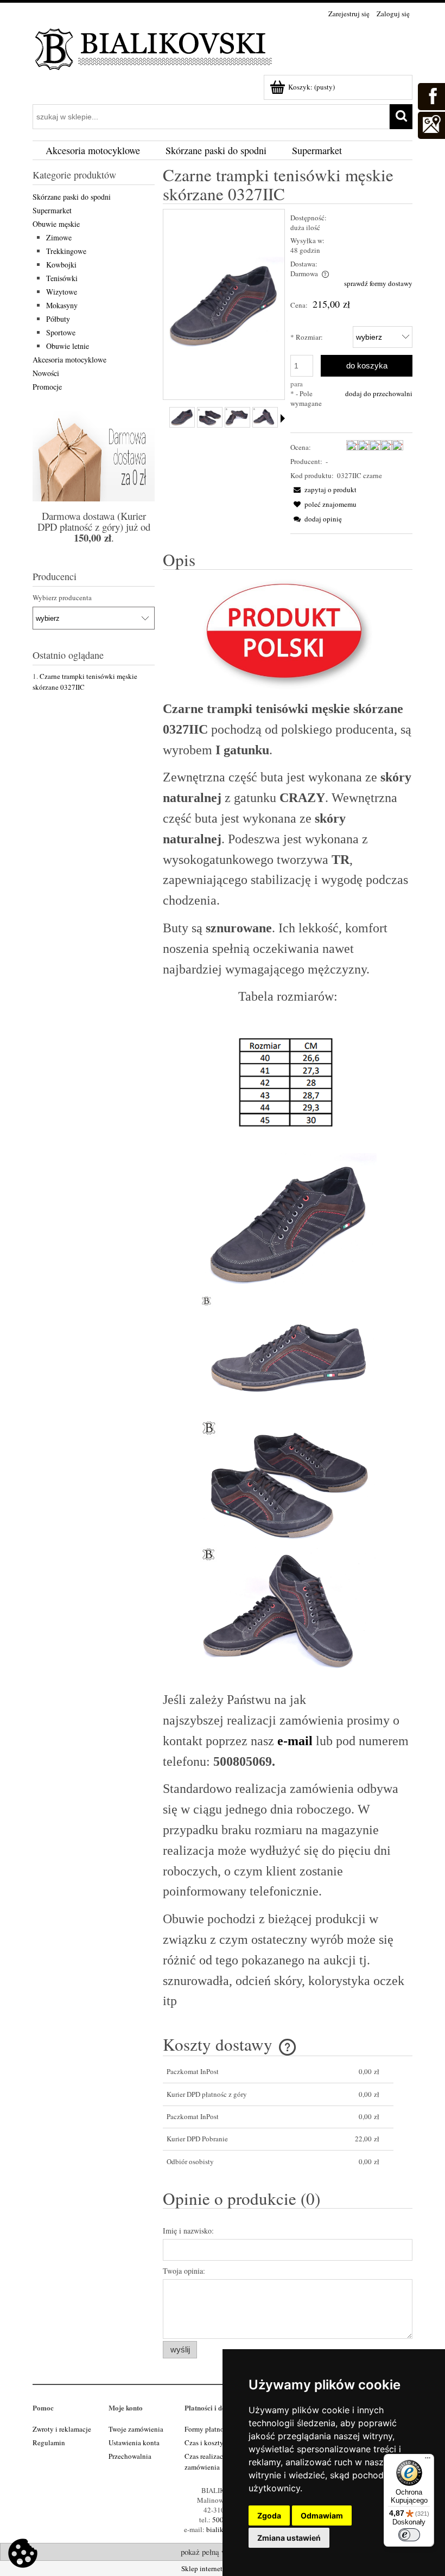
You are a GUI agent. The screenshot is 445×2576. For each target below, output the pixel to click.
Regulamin (49, 2443)
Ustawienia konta (134, 2443)
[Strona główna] (155, 47)
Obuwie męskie (56, 224)
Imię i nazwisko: (188, 2231)
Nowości (46, 373)
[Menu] (428, 2460)
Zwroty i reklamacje (62, 2429)
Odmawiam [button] (322, 2515)
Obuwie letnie (68, 346)
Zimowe (59, 237)
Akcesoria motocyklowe (69, 360)
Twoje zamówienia (136, 2429)
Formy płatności (208, 2429)
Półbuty (58, 319)
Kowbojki (61, 265)
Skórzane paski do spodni (72, 197)
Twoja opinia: (184, 2271)
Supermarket (52, 210)
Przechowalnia (130, 2456)
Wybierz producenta (62, 597)
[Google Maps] (431, 124)
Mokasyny (62, 305)
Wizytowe (62, 292)
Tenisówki (62, 278)
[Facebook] (431, 95)
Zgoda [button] (269, 2515)
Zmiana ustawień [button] (289, 2538)
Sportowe (61, 332)
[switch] (409, 2535)
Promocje (47, 387)
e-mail (295, 1741)
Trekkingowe (66, 251)
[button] (323, 489)
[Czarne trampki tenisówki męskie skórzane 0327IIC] (182, 417)
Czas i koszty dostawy (217, 2443)
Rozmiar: (307, 337)
